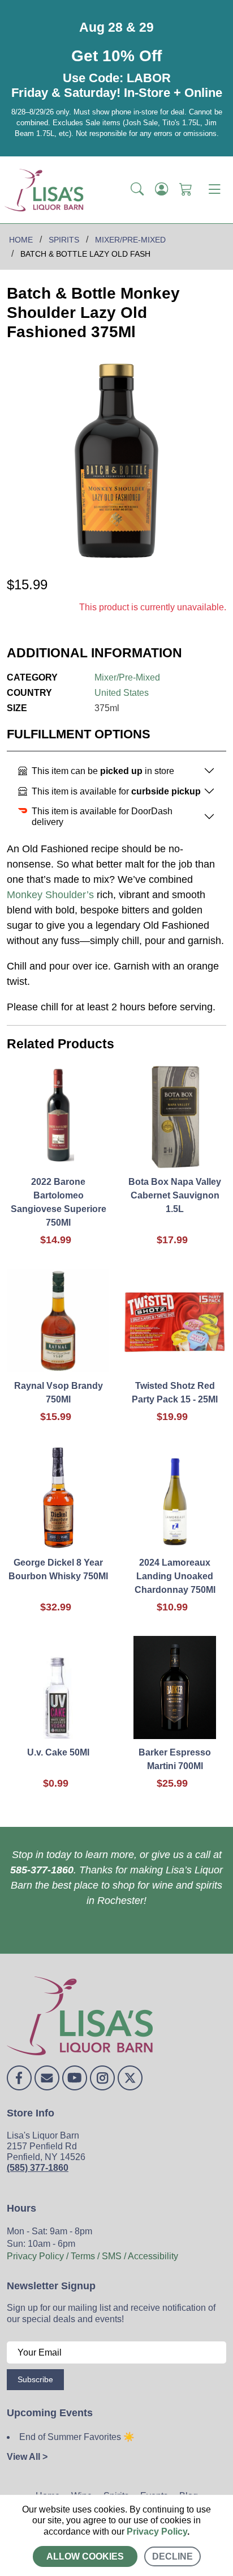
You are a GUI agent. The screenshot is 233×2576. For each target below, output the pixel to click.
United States (122, 693)
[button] (137, 190)
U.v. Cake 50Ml (58, 1752)
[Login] (161, 190)
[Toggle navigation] (214, 190)
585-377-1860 (42, 1870)
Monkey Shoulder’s (50, 895)
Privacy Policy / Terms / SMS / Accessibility (92, 2256)
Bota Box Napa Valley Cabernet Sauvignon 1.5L (175, 1195)
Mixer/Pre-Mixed (127, 677)
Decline (172, 2556)
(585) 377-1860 (38, 2168)
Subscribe (35, 2379)
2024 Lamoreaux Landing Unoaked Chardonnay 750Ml (175, 1576)
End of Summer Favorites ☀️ (77, 2437)
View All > (27, 2457)
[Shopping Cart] (186, 190)
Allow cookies (85, 2556)
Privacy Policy (157, 2532)
